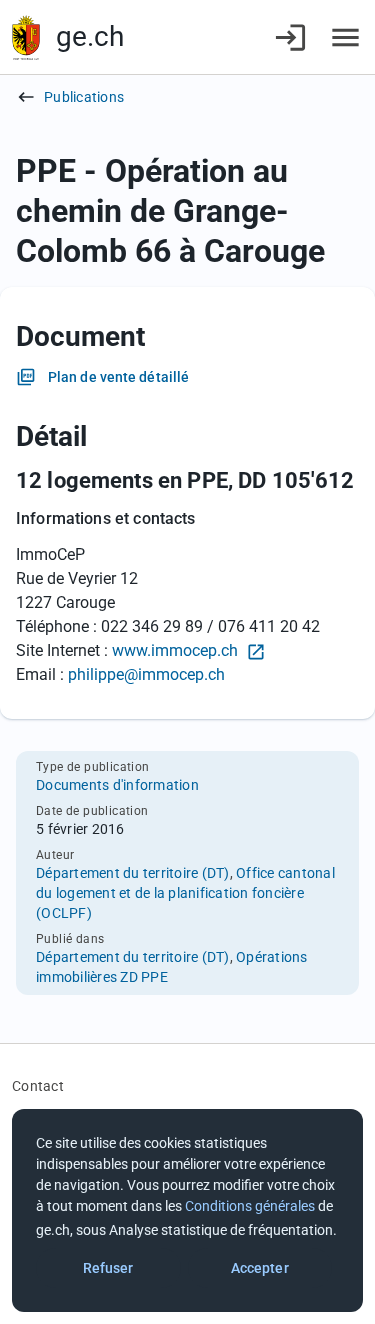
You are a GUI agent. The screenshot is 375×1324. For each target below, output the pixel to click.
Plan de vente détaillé (118, 377)
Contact (38, 1086)
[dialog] (187, 1210)
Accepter (260, 1268)
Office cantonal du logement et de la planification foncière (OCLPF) (185, 893)
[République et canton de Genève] (26, 37)
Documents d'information (117, 785)
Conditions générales (250, 1206)
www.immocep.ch (177, 650)
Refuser (108, 1268)
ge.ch (90, 36)
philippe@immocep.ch (146, 674)
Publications (84, 97)
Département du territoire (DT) (133, 873)
